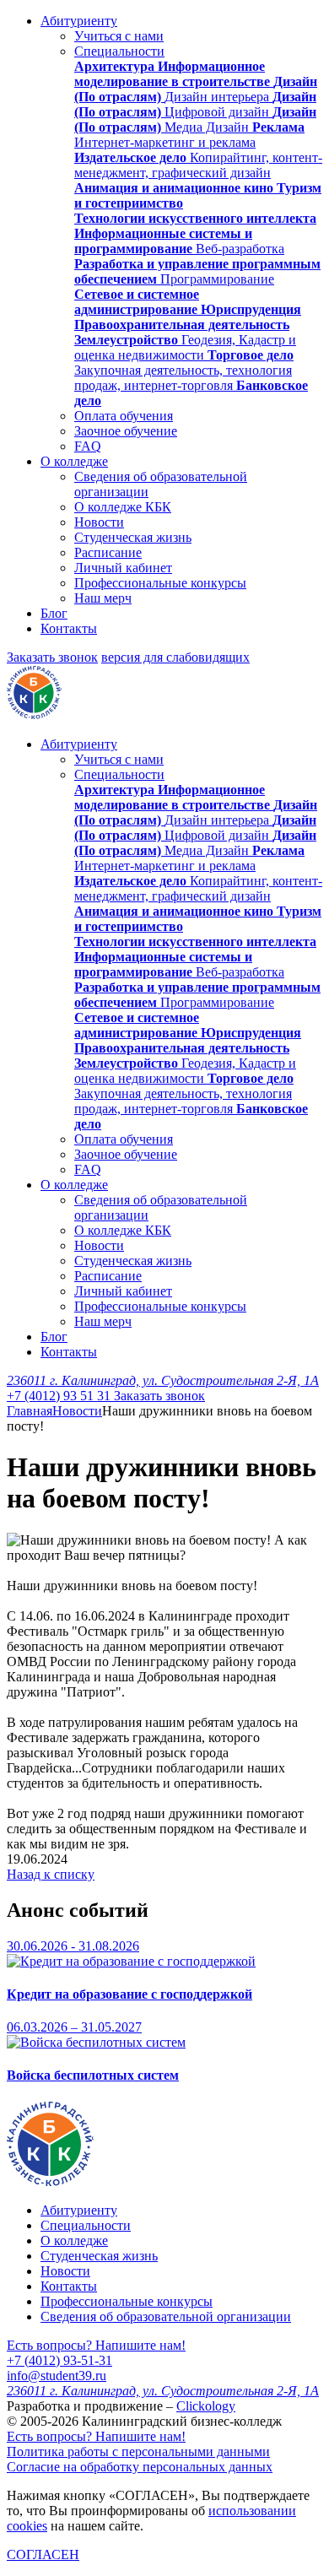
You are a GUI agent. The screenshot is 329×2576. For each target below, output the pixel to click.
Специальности (119, 51)
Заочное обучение (126, 431)
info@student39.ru (57, 2376)
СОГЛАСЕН (43, 2554)
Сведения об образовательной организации (166, 2316)
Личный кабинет (123, 568)
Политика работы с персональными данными (138, 2452)
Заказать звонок (52, 657)
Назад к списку (51, 1874)
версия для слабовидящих (175, 657)
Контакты (69, 628)
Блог (54, 613)
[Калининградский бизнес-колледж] (50, 2181)
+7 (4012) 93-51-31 (59, 2360)
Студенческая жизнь (133, 537)
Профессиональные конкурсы (160, 583)
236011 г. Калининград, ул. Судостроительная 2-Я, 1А (163, 1380)
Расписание (108, 552)
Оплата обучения (124, 416)
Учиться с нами (119, 36)
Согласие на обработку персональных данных (140, 2467)
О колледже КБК (123, 507)
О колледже (74, 461)
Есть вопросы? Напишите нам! (96, 2345)
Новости (99, 522)
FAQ (88, 446)
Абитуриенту (79, 21)
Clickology (206, 2406)
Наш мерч (103, 598)
